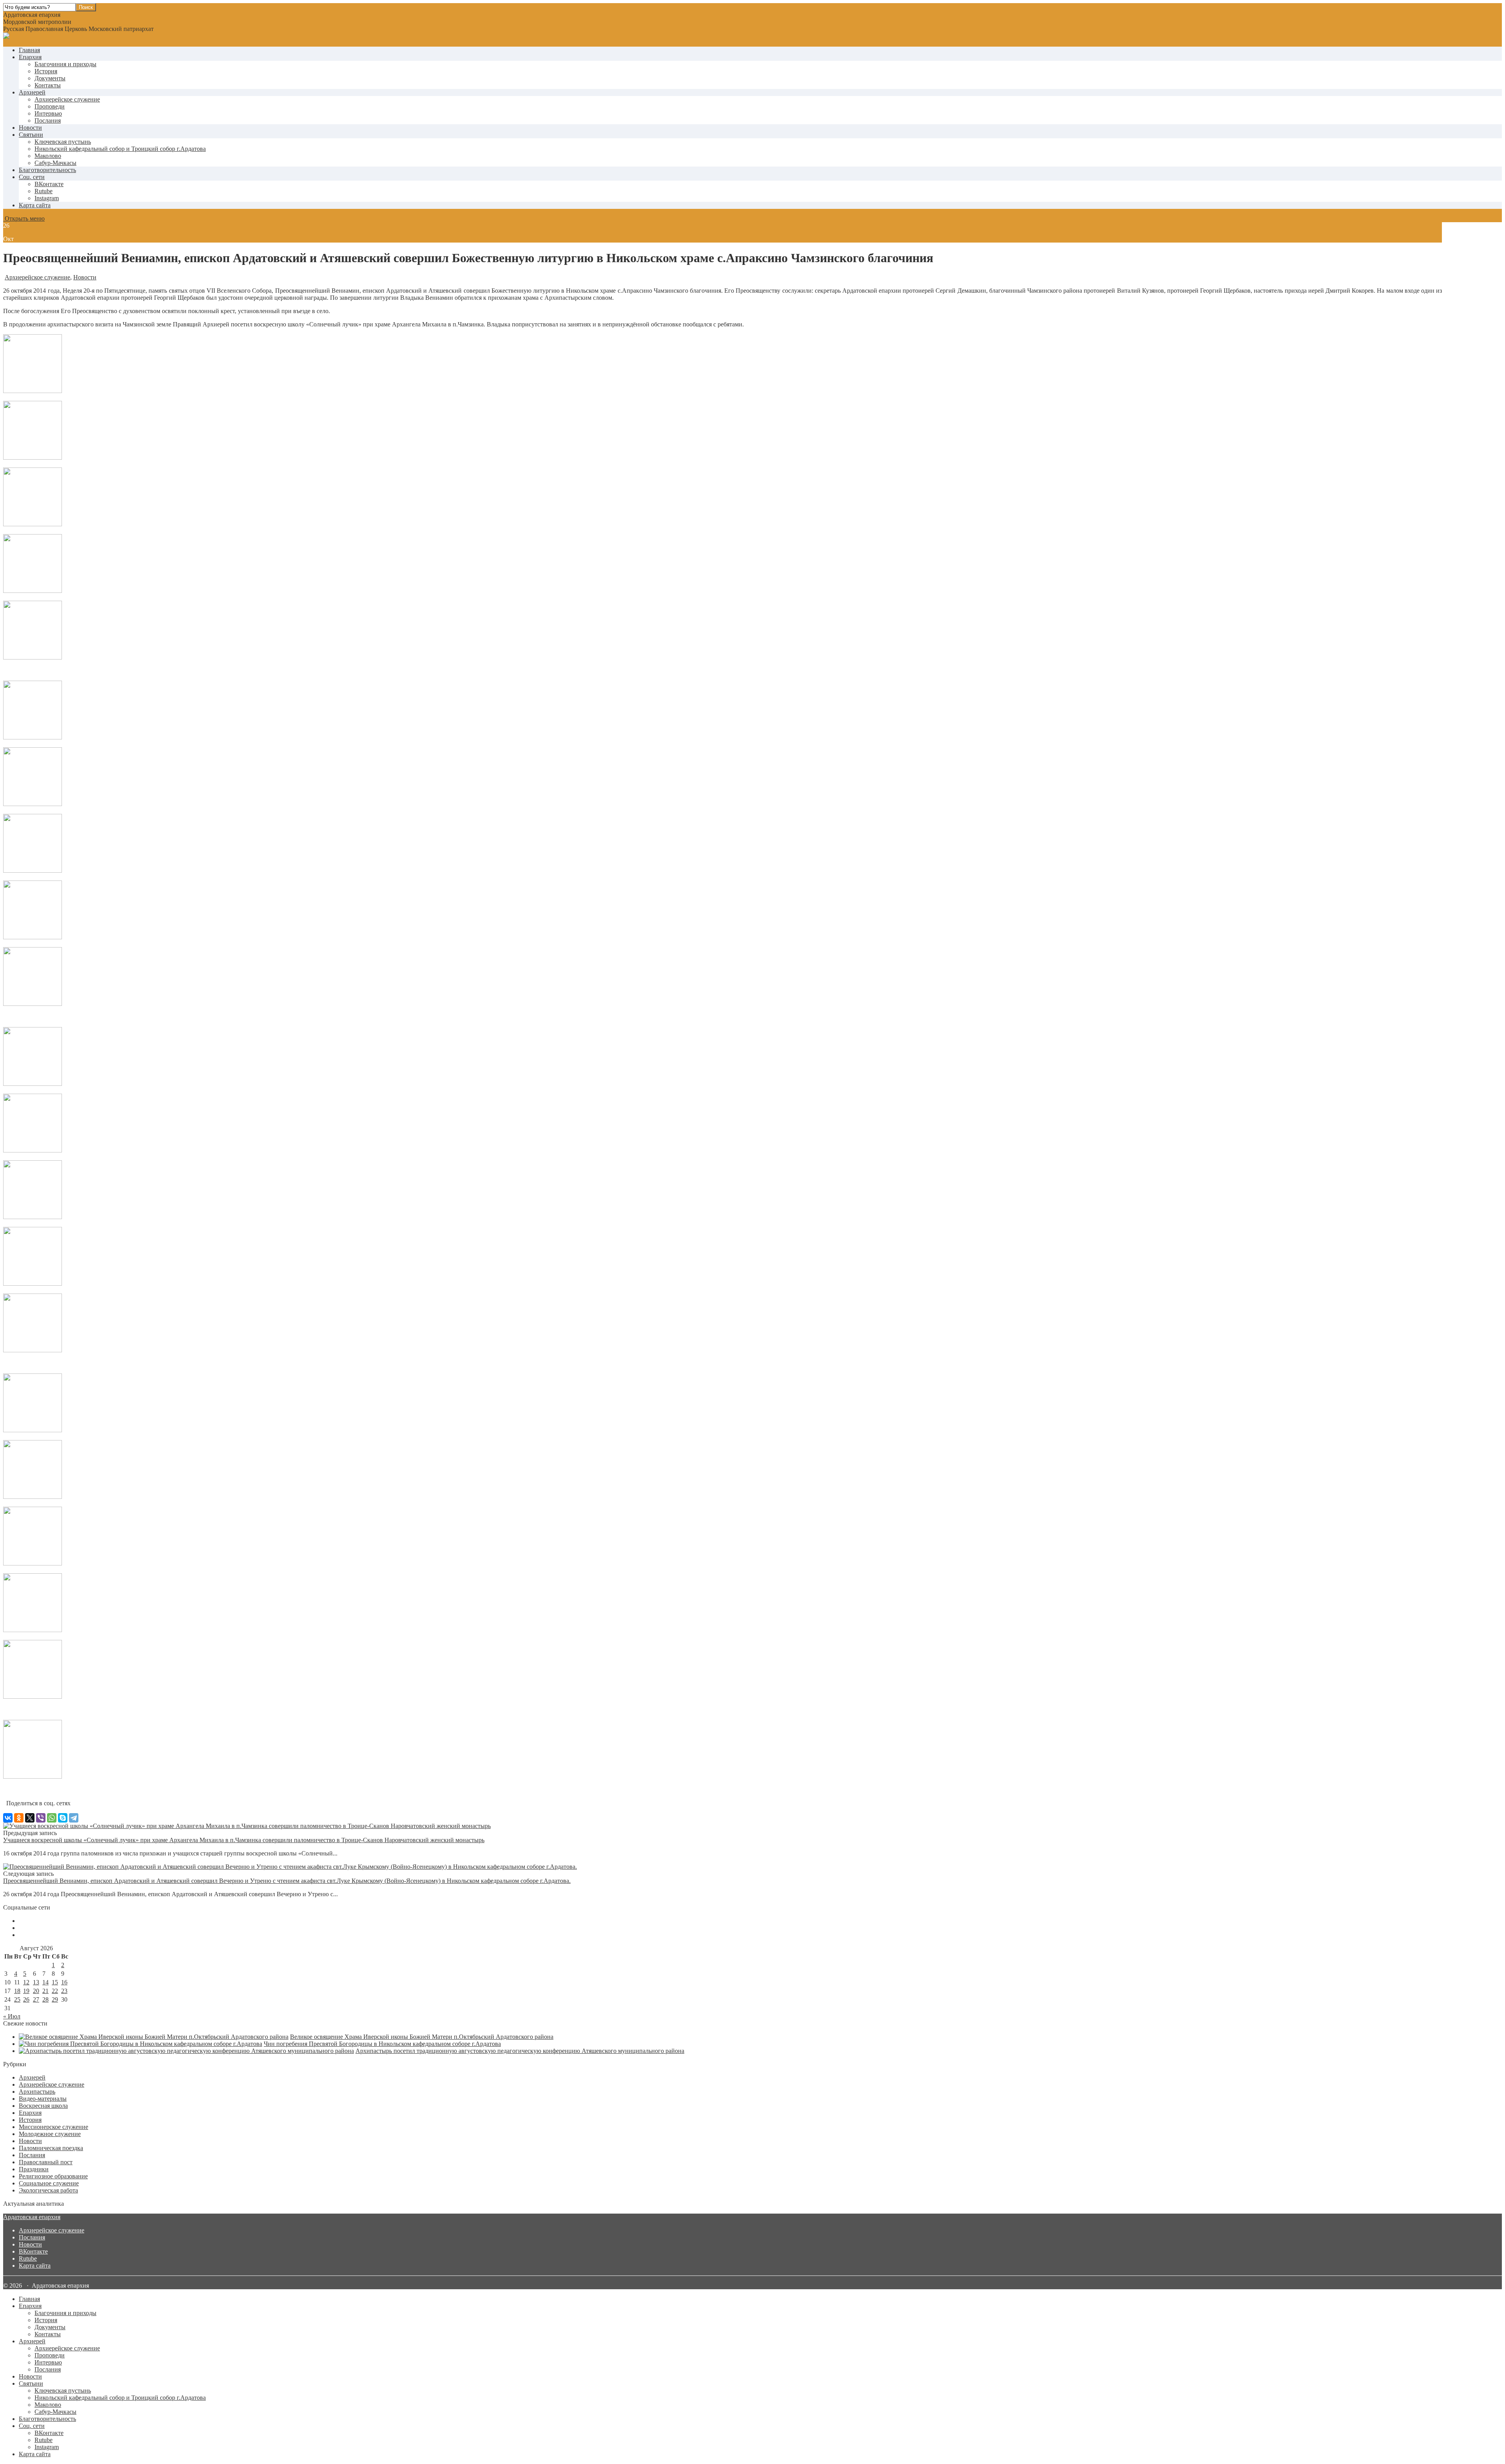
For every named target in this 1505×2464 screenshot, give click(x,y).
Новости (30, 128)
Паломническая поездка (51, 2148)
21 (45, 1991)
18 (17, 1991)
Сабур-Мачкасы (55, 163)
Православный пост (46, 2162)
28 (45, 1999)
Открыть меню (24, 218)
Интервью (48, 113)
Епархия (30, 57)
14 (45, 1982)
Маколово (48, 156)
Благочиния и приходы (65, 64)
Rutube (28, 2258)
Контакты (48, 85)
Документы (50, 78)
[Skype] (63, 1818)
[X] (30, 1818)
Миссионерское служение (53, 2127)
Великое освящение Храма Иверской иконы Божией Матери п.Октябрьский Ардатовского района (422, 2037)
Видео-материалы (43, 2099)
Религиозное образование (53, 2176)
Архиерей (32, 92)
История (46, 71)
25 (17, 1999)
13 (36, 1982)
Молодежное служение (50, 2134)
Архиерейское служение (67, 99)
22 (55, 1991)
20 (36, 1991)
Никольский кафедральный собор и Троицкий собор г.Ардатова (120, 149)
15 (55, 1982)
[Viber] (41, 1818)
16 (64, 1982)
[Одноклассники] (19, 1818)
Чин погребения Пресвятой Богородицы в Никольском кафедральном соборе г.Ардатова (382, 2044)
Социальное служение (49, 2183)
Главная (29, 50)
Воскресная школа (43, 2106)
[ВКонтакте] (8, 1818)
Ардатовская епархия (32, 2217)
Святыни (31, 135)
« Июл (12, 2016)
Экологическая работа (48, 2190)
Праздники (34, 2169)
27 (36, 1999)
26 (26, 1999)
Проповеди (50, 106)
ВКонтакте (33, 2251)
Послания (48, 120)
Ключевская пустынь (63, 142)
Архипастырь (37, 2092)
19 (26, 1991)
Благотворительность (47, 170)
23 (64, 1991)
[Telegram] (74, 1818)
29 (55, 1999)
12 (26, 1982)
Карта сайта (35, 205)
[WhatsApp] (52, 1818)
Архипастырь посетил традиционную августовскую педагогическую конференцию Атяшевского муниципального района (520, 2051)
